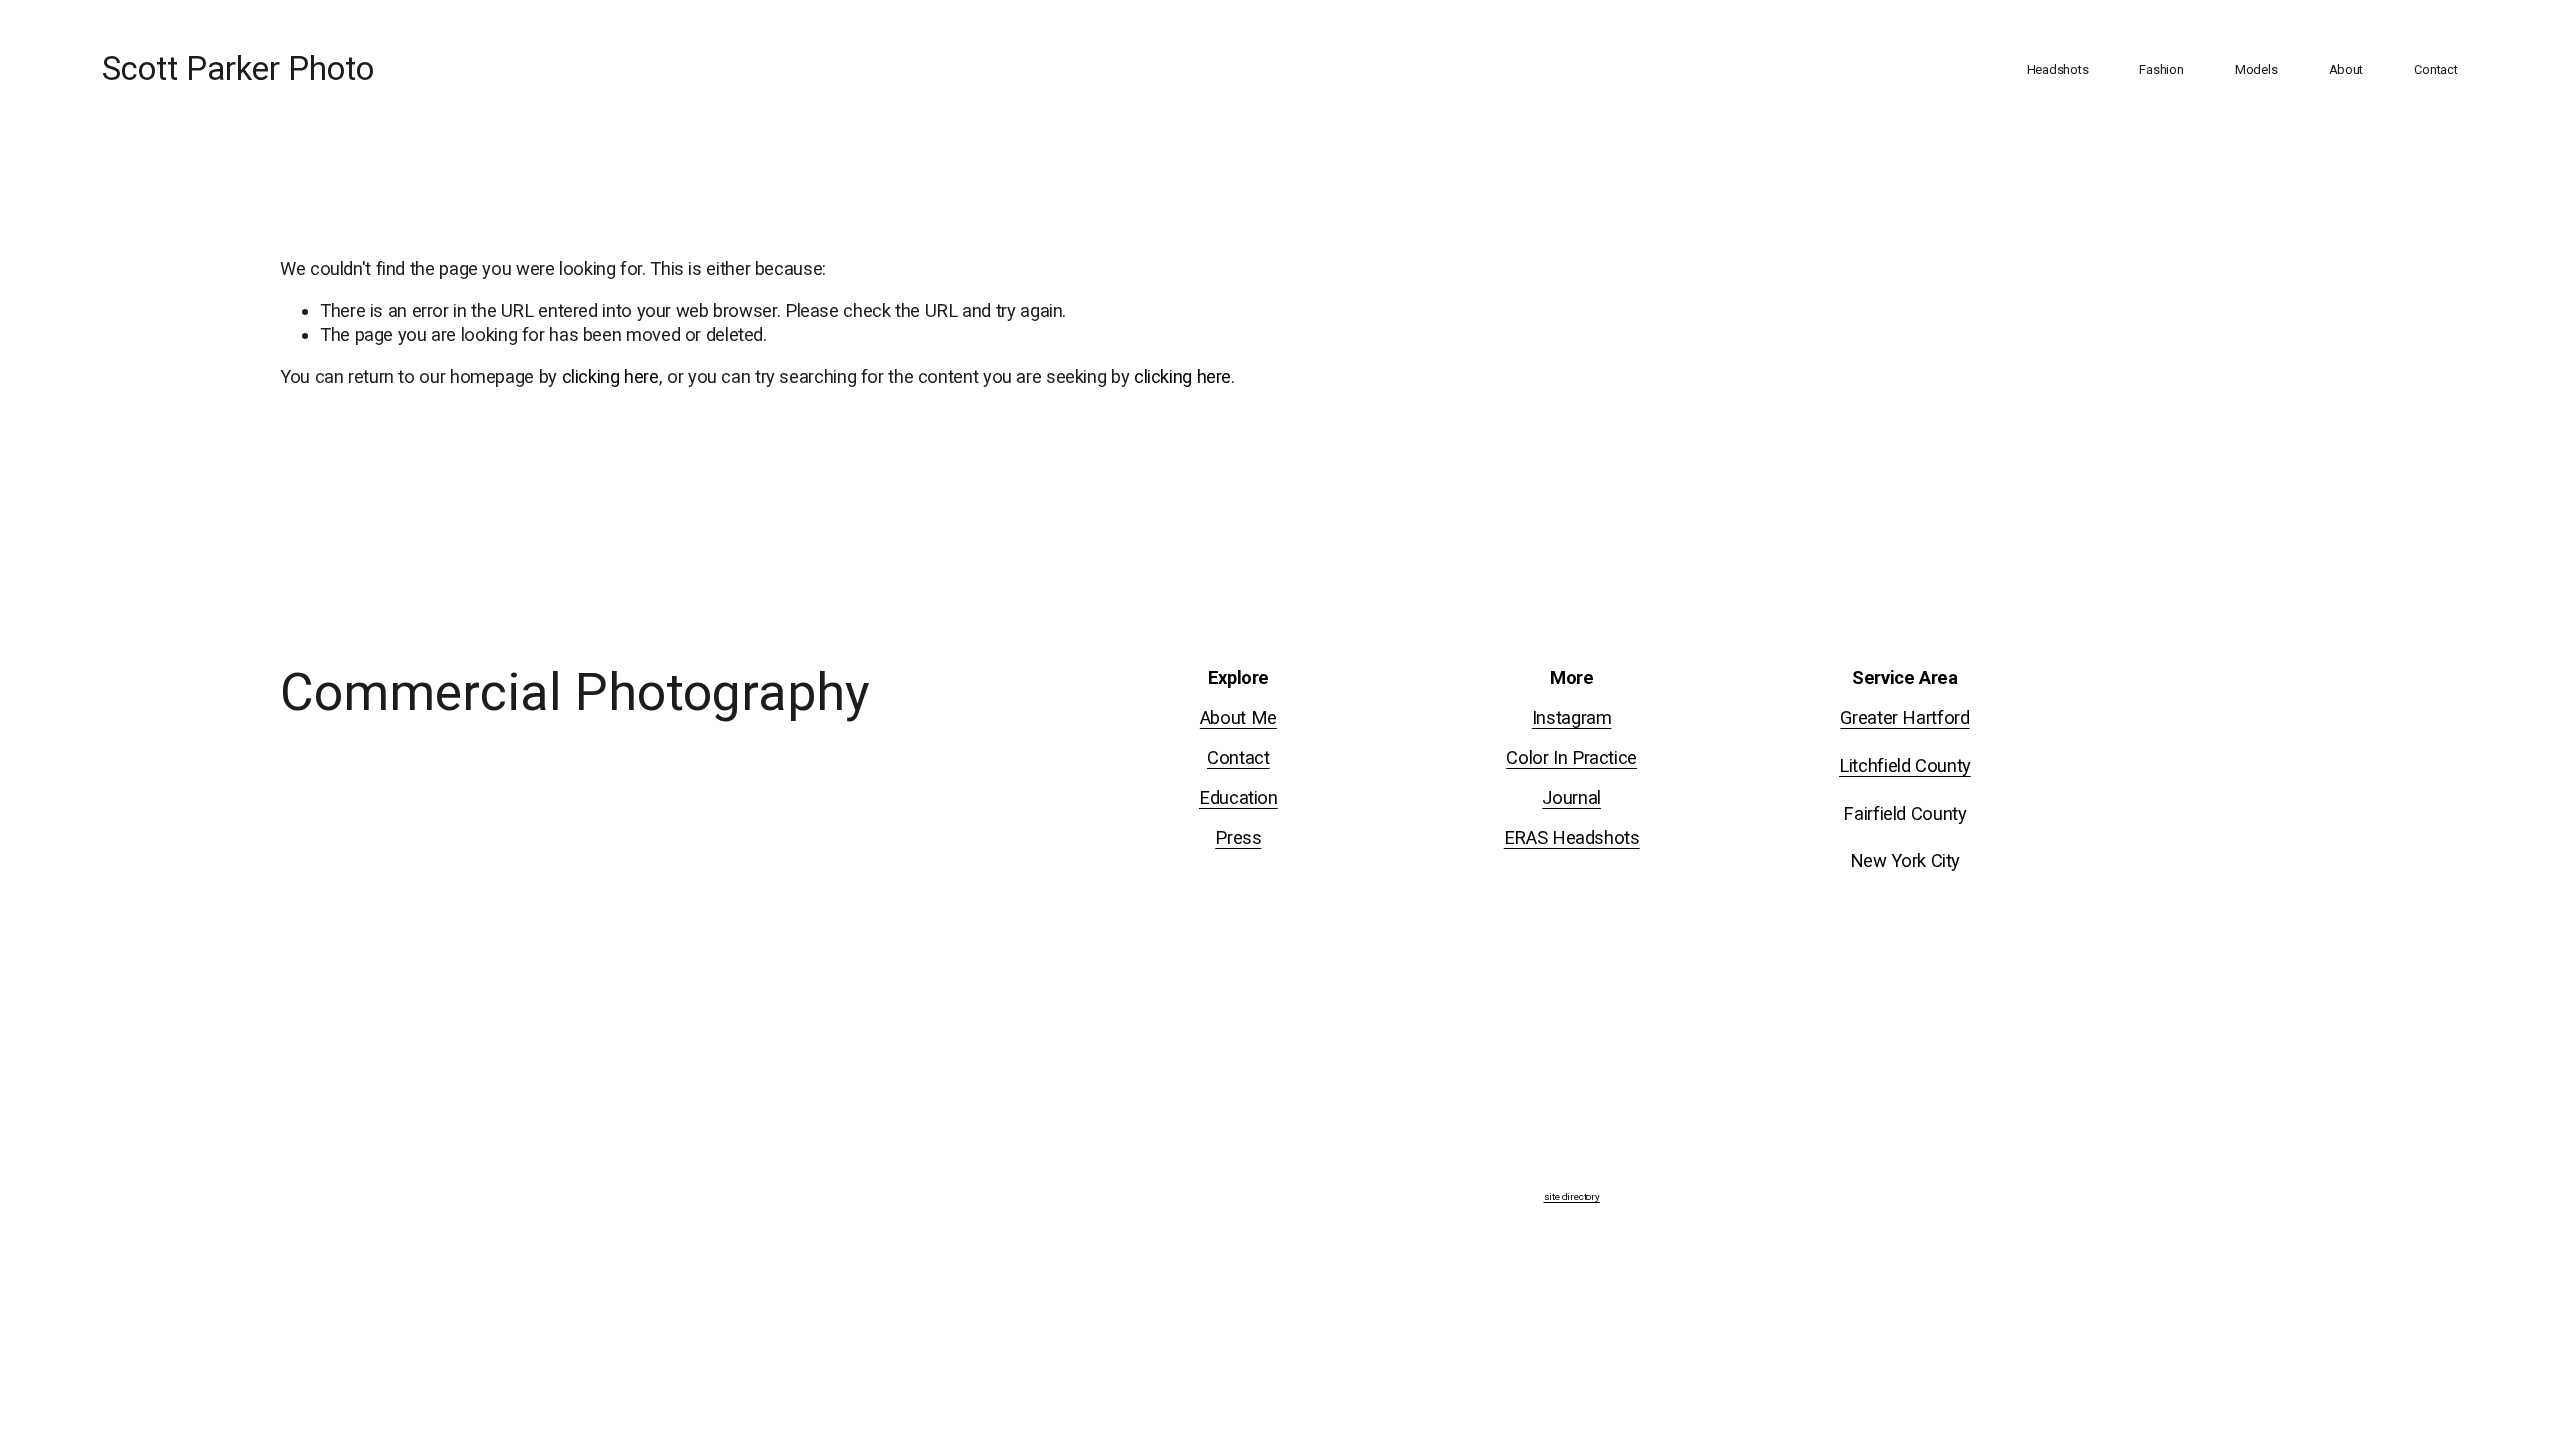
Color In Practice (1571, 757)
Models (2256, 69)
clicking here (610, 376)
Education (1238, 797)
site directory (1572, 1197)
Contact (2435, 69)
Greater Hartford (1904, 717)
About (2346, 69)
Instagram (1572, 717)
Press (1238, 837)
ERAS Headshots (1572, 837)
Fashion (2161, 69)
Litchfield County (1905, 765)
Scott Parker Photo (238, 69)
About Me (1238, 717)
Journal (1571, 797)
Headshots (2058, 69)
